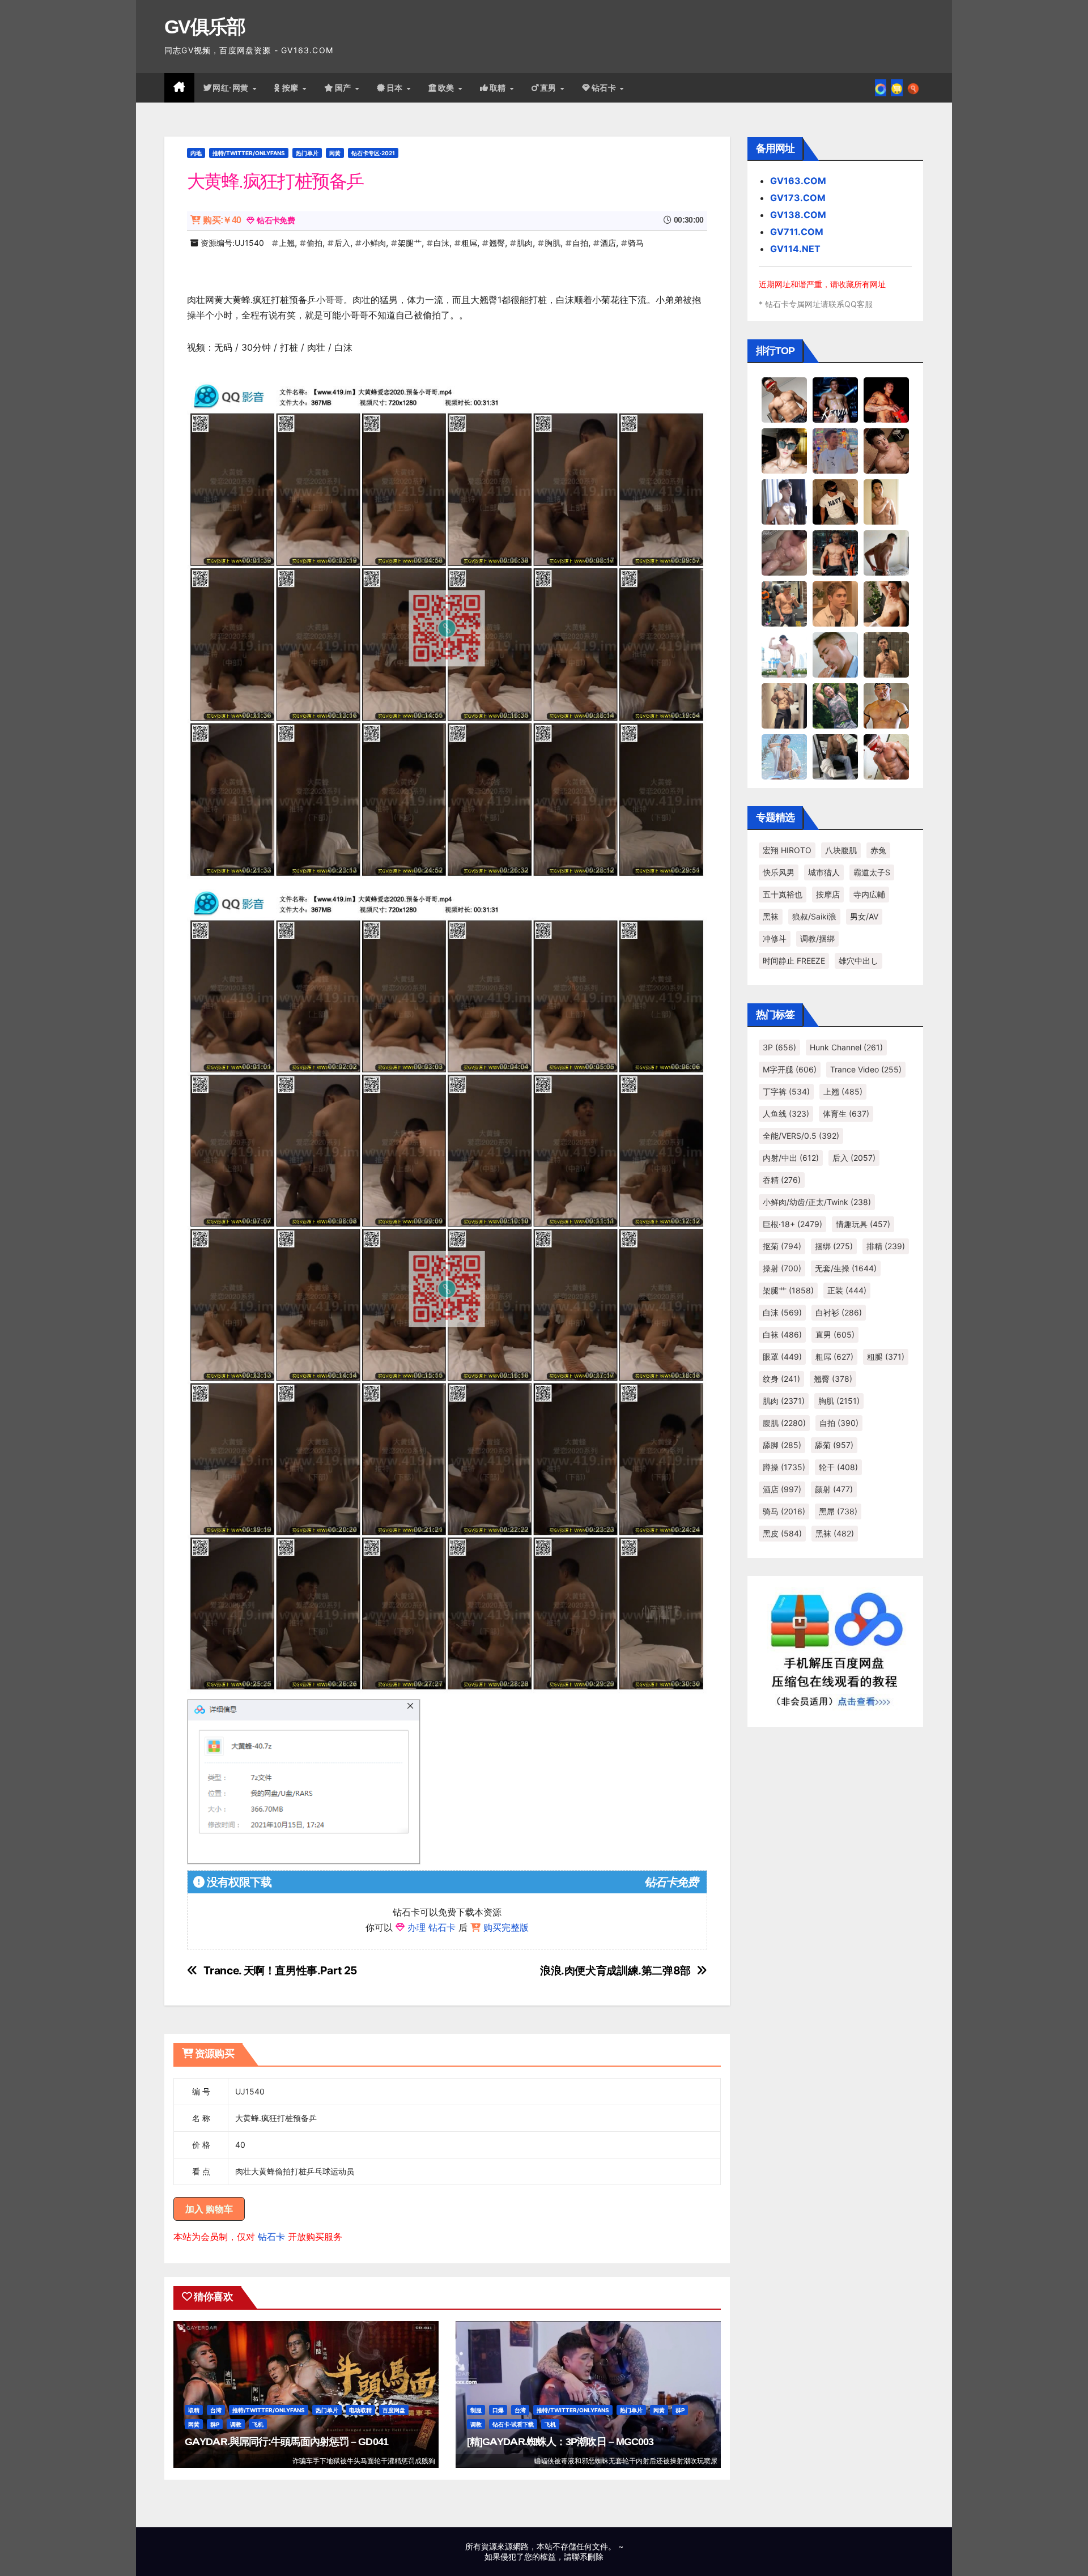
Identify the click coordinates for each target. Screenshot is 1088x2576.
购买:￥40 (222, 220)
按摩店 (828, 894)
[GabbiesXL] (835, 654)
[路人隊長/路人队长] (784, 705)
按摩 (292, 88)
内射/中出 (791, 1158)
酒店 (608, 243)
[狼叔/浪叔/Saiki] (784, 450)
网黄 (335, 153)
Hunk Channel (846, 1047)
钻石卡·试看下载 (513, 2424)
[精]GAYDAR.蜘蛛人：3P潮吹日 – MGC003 (560, 2442)
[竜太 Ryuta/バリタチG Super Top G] (835, 501)
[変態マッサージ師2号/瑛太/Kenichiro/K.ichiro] (886, 501)
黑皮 (782, 1533)
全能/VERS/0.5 (801, 1136)
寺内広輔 (869, 894)
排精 (886, 1246)
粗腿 (886, 1357)
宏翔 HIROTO (787, 850)
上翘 (287, 243)
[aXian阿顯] (886, 654)
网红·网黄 (232, 88)
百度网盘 (394, 2410)
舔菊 (834, 1445)
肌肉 (525, 243)
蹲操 (784, 1467)
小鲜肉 (374, 243)
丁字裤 (786, 1091)
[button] (913, 88)
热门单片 (307, 153)
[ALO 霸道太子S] (886, 552)
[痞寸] (835, 552)
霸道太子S (872, 872)
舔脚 (782, 1445)
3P (779, 1047)
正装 (847, 1290)
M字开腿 (790, 1069)
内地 (196, 153)
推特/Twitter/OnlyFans (249, 153)
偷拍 (314, 243)
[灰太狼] (835, 756)
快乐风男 (779, 872)
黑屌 (838, 1511)
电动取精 (360, 2410)
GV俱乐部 (205, 27)
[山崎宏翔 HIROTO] (784, 399)
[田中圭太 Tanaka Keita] (886, 603)
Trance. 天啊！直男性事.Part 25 (280, 1971)
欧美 (448, 88)
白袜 (782, 1334)
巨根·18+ (792, 1224)
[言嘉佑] (784, 501)
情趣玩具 (863, 1224)
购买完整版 (506, 1927)
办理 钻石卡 (432, 1927)
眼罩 (782, 1357)
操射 (782, 1268)
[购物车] (897, 88)
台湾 (216, 2410)
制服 (476, 2410)
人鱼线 (786, 1114)
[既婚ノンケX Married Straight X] (784, 552)
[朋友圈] (881, 88)
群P (215, 2424)
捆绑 (834, 1246)
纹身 (781, 1379)
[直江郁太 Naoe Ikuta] (886, 756)
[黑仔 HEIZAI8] (784, 603)
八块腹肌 (841, 850)
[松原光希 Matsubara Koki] (886, 450)
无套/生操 (846, 1268)
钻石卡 (271, 2237)
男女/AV (864, 916)
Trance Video (866, 1069)
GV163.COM (798, 181)
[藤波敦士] (784, 756)
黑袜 (771, 916)
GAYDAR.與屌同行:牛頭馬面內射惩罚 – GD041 (286, 2442)
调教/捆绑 (817, 938)
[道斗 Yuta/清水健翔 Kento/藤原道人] (835, 603)
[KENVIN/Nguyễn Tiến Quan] (835, 399)
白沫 (441, 243)
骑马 (636, 243)
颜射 (834, 1489)
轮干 (838, 1467)
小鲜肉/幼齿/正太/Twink (817, 1202)
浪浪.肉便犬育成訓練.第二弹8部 (615, 1971)
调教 (236, 2424)
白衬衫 (839, 1312)
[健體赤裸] (784, 654)
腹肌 (784, 1423)
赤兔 (878, 850)
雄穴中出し (858, 961)
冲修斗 (775, 938)
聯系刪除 (588, 2556)
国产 (345, 88)
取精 (499, 88)
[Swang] (886, 399)
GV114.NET (795, 249)
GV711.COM (797, 232)
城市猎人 (824, 872)
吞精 (782, 1180)
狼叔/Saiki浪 (814, 916)
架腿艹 (410, 243)
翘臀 (497, 243)
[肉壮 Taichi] (835, 705)
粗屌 (469, 243)
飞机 (258, 2424)
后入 (342, 243)
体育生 (846, 1114)
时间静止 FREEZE (794, 961)
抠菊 (782, 1246)
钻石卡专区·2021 (373, 153)
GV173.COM (798, 198)
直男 (550, 88)
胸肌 (552, 243)
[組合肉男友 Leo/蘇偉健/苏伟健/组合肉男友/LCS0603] (835, 450)
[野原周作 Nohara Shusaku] (886, 705)
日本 (396, 88)
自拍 (580, 243)
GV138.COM (798, 215)
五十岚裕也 (783, 894)
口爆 (498, 2410)
